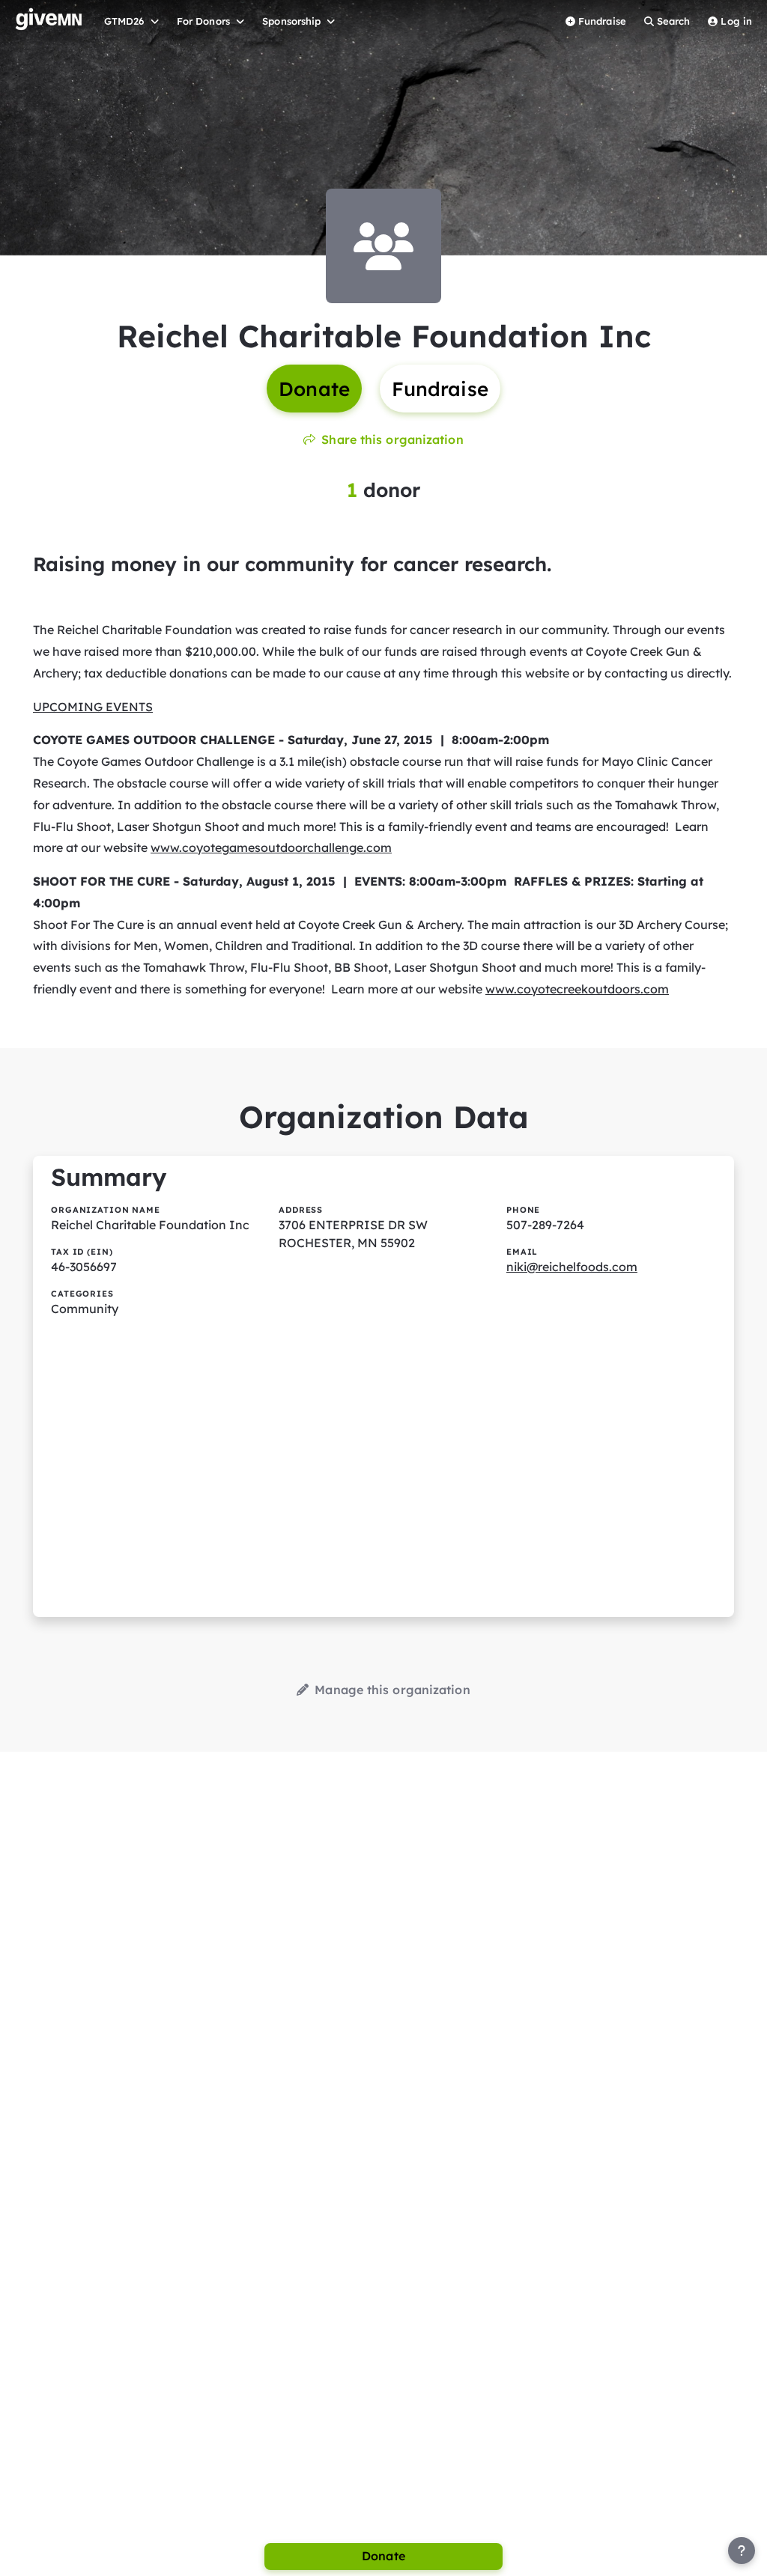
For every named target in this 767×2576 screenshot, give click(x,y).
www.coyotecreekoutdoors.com (577, 989)
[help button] (742, 2551)
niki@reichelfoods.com (572, 1267)
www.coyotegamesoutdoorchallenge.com (271, 847)
